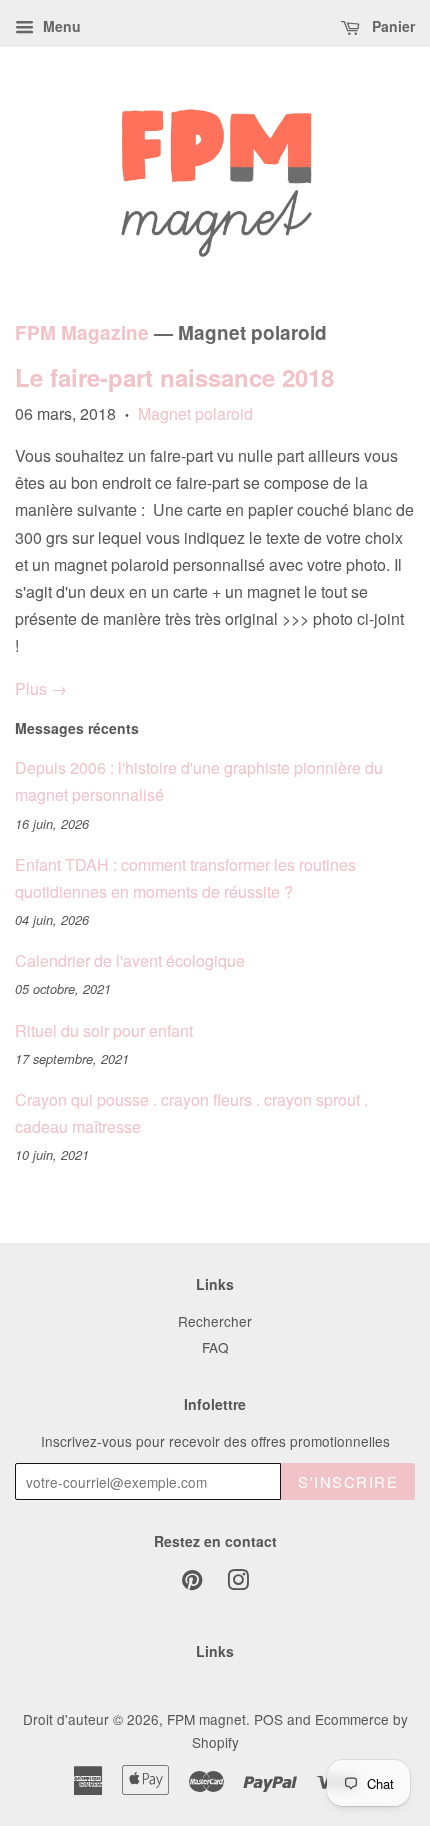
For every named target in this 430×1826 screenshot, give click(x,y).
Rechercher (215, 1321)
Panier (391, 26)
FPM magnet (206, 1719)
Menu (60, 26)
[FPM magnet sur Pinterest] (192, 1583)
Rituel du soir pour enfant (104, 1030)
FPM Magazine (82, 332)
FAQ (215, 1347)
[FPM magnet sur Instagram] (238, 1583)
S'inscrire (348, 1481)
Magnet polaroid (195, 413)
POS (268, 1719)
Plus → (41, 688)
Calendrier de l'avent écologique (130, 960)
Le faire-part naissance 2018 (174, 377)
